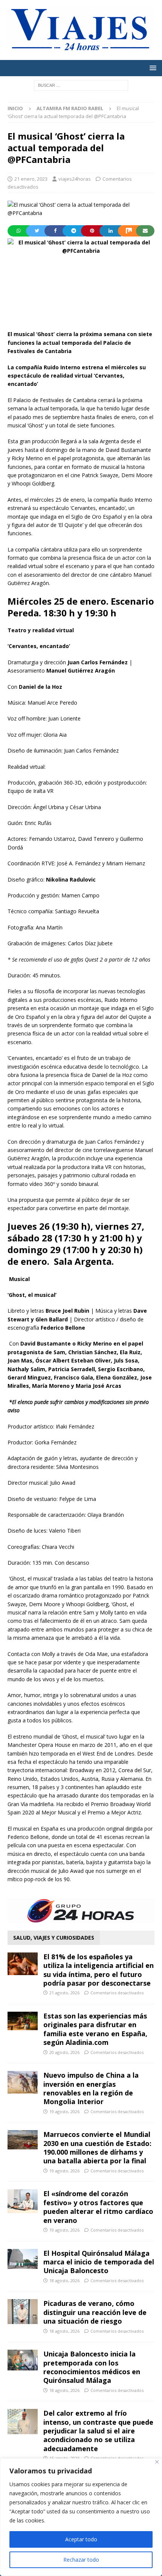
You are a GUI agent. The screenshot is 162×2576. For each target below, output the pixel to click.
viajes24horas (75, 179)
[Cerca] (157, 2462)
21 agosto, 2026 (64, 1993)
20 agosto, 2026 (64, 2052)
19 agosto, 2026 (64, 2111)
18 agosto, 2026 (64, 2280)
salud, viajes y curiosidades (54, 1938)
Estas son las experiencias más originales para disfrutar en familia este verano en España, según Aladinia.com (95, 2029)
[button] (152, 68)
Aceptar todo (81, 2539)
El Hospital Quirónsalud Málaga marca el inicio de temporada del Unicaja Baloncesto (99, 2262)
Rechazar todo (81, 2560)
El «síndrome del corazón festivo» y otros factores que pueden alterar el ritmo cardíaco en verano (98, 2207)
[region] (81, 2517)
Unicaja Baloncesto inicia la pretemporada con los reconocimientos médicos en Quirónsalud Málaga (92, 2367)
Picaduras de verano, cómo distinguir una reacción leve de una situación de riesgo (95, 2312)
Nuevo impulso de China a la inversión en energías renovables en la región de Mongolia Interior (91, 2088)
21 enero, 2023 (31, 179)
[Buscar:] (81, 85)
